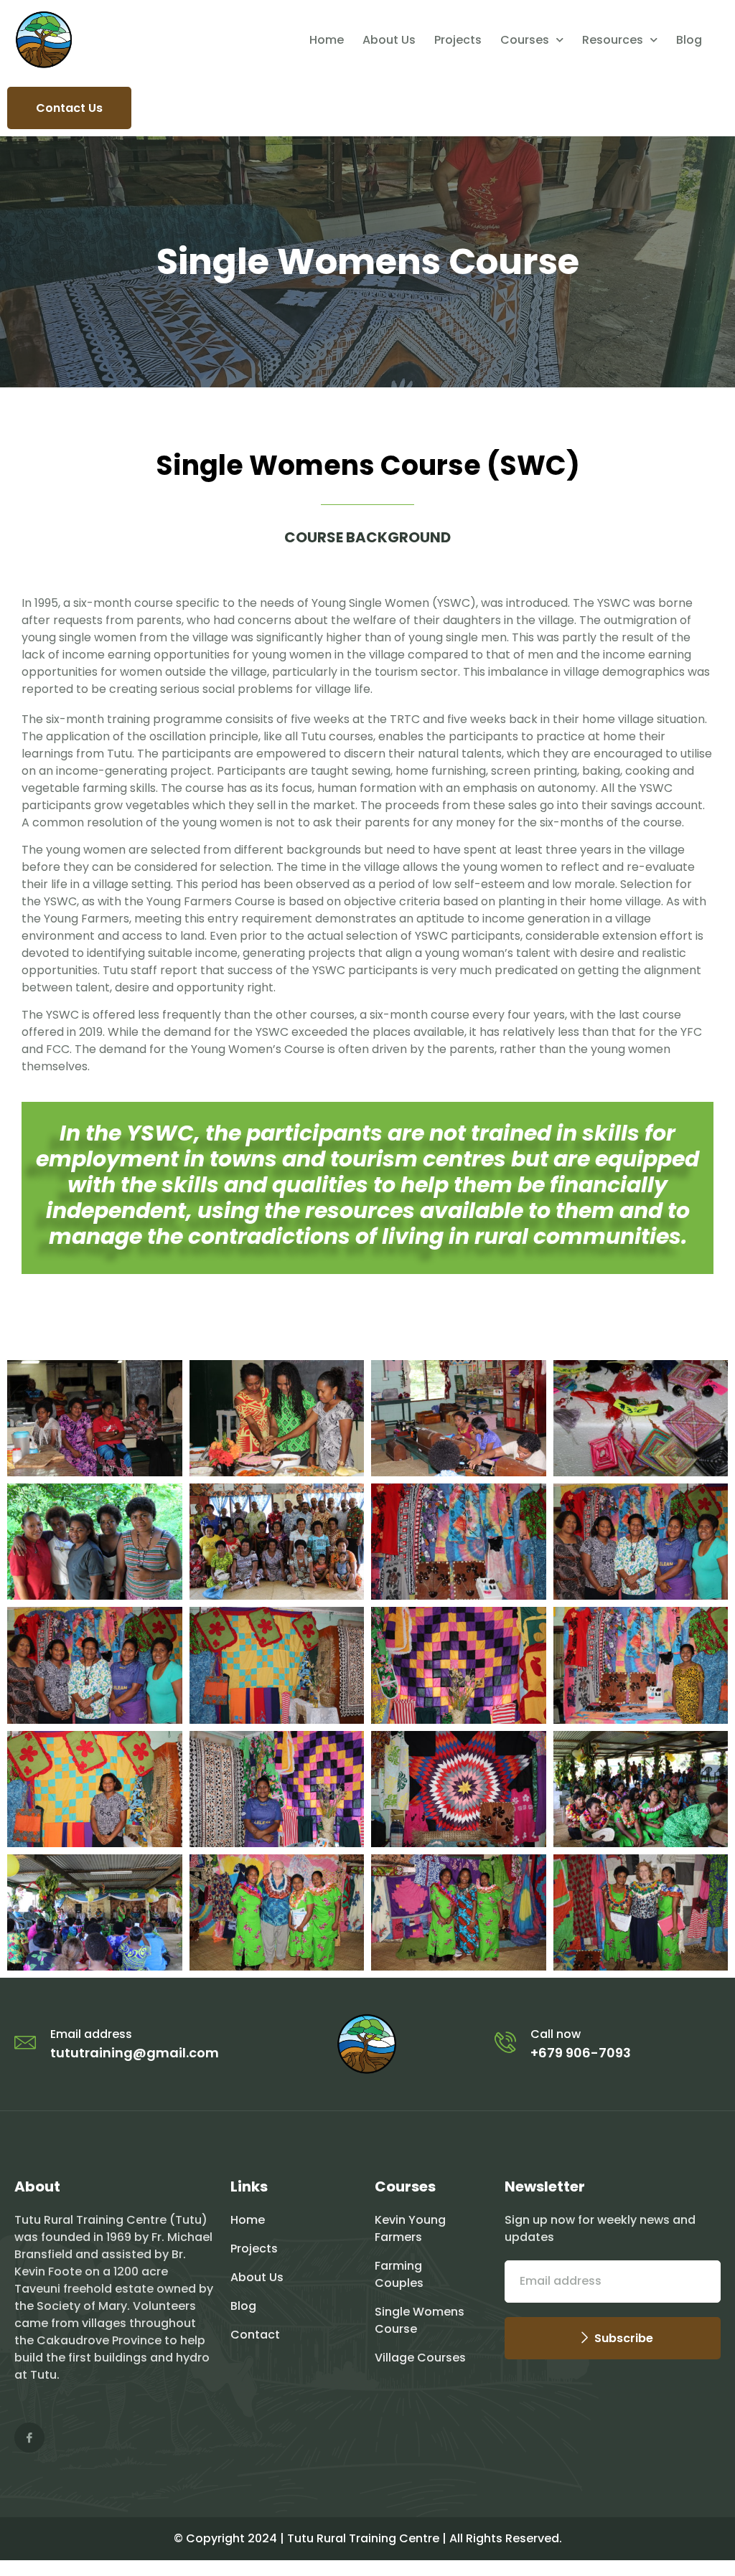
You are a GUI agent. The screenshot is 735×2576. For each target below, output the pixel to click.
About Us (389, 40)
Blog (689, 40)
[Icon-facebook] (29, 2438)
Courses (525, 40)
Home (327, 40)
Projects (458, 40)
